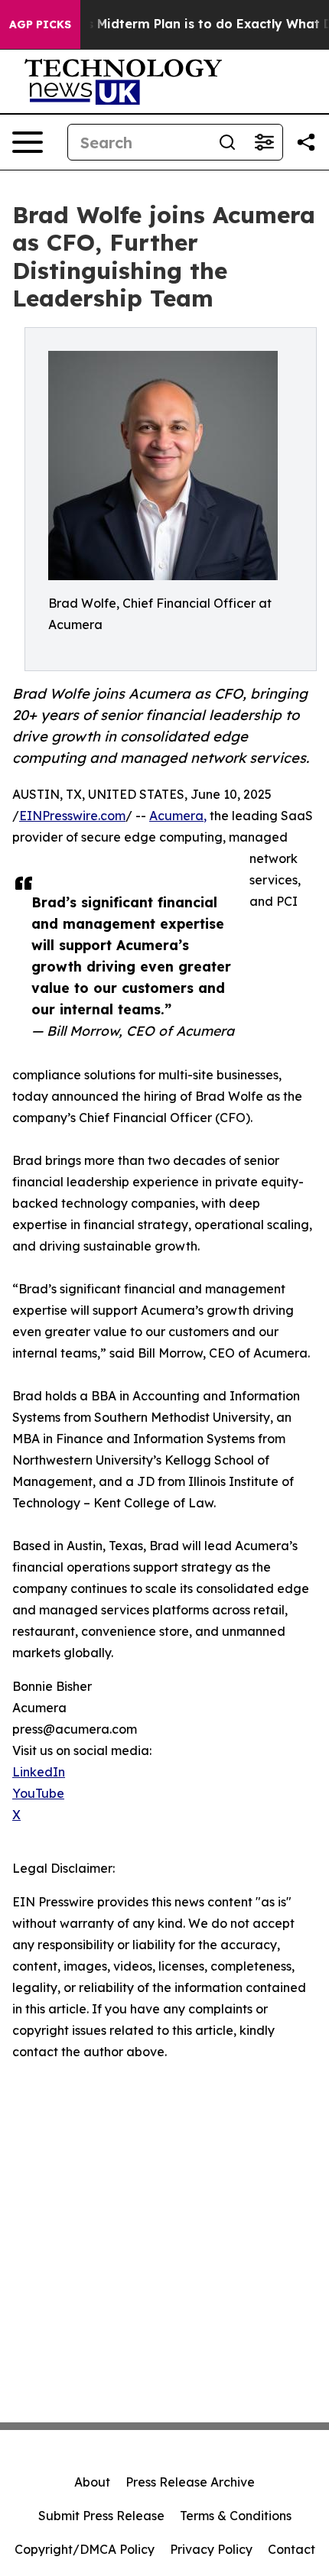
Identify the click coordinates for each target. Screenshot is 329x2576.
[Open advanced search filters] (264, 142)
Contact (292, 2549)
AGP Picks (40, 24)
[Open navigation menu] (28, 142)
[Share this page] (306, 142)
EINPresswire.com (72, 816)
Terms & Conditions (236, 2516)
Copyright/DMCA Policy (85, 2549)
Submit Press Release (101, 2516)
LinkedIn (39, 1772)
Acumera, (178, 816)
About (92, 2482)
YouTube (38, 1793)
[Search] (227, 142)
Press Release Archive (190, 2482)
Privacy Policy (211, 2549)
